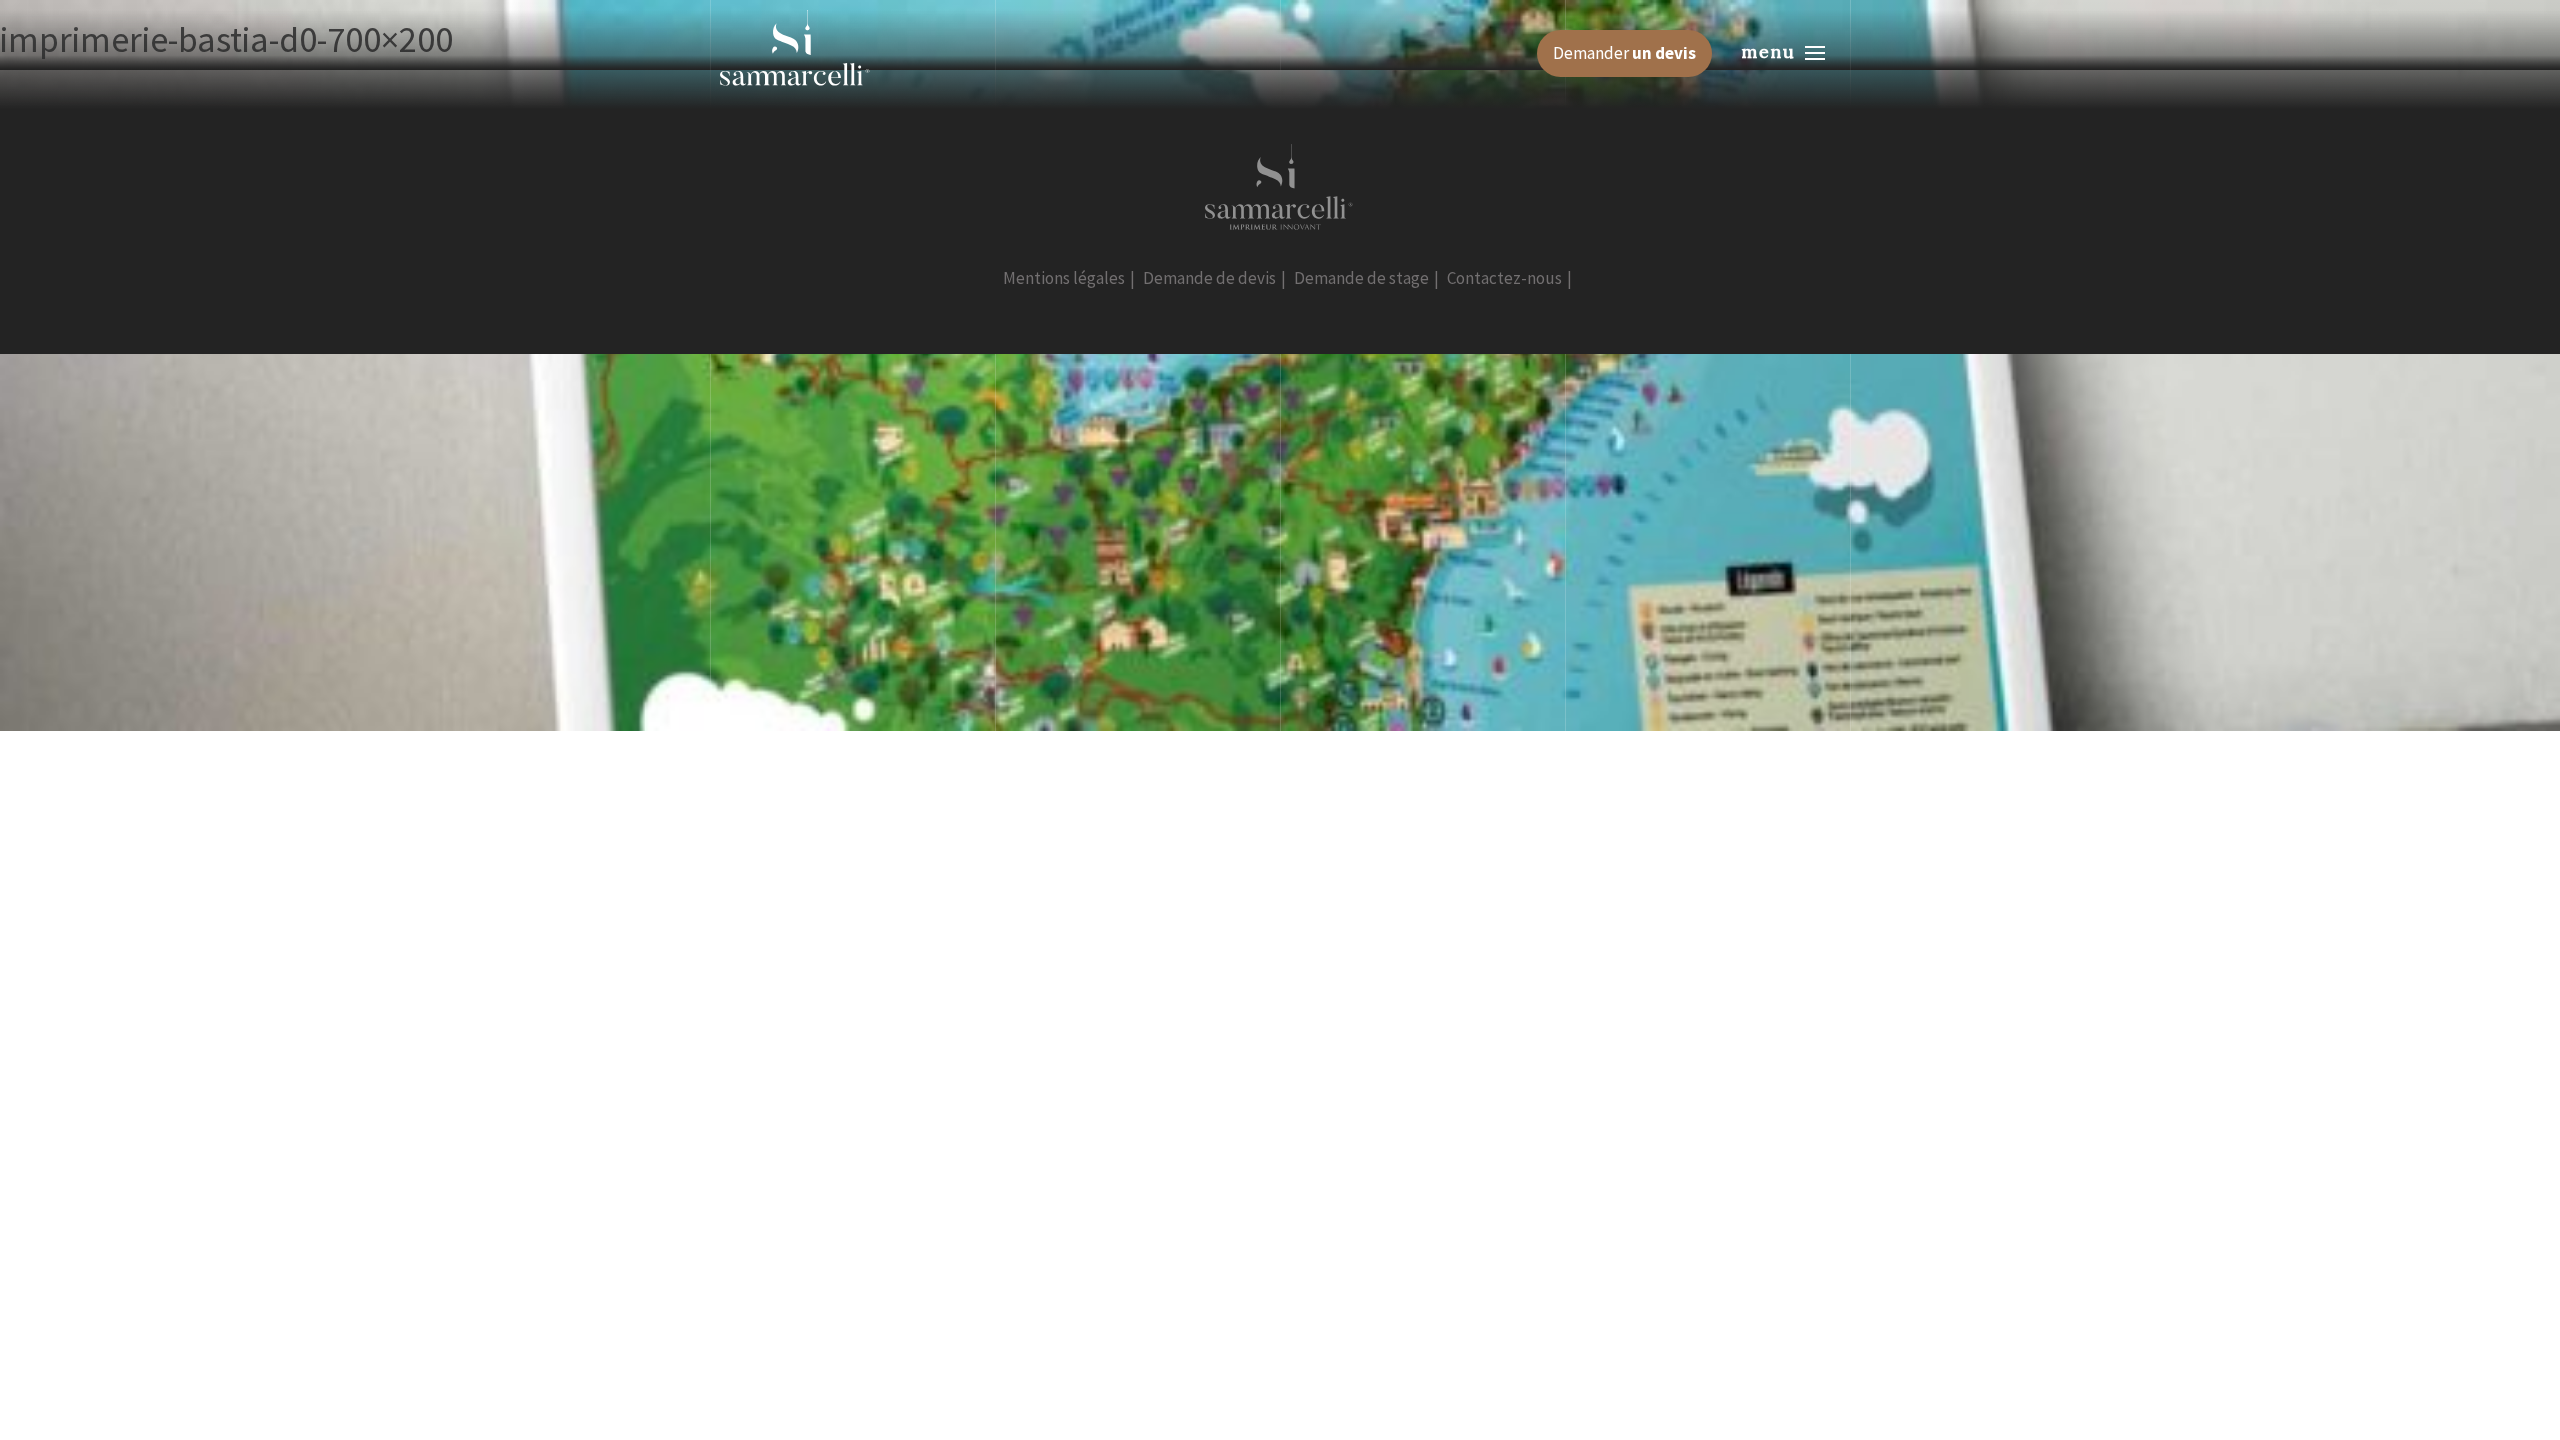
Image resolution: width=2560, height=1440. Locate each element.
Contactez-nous (1504, 278)
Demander (1624, 53)
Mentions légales (1064, 278)
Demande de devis (1209, 278)
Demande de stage (1361, 278)
